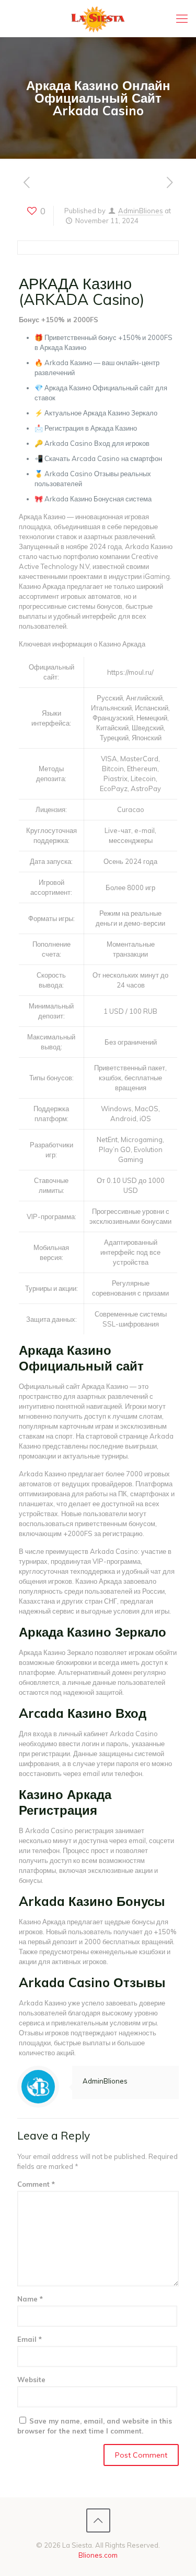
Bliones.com (98, 2555)
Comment (36, 2184)
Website (31, 2380)
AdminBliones (141, 211)
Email (30, 2339)
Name (30, 2299)
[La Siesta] (98, 18)
